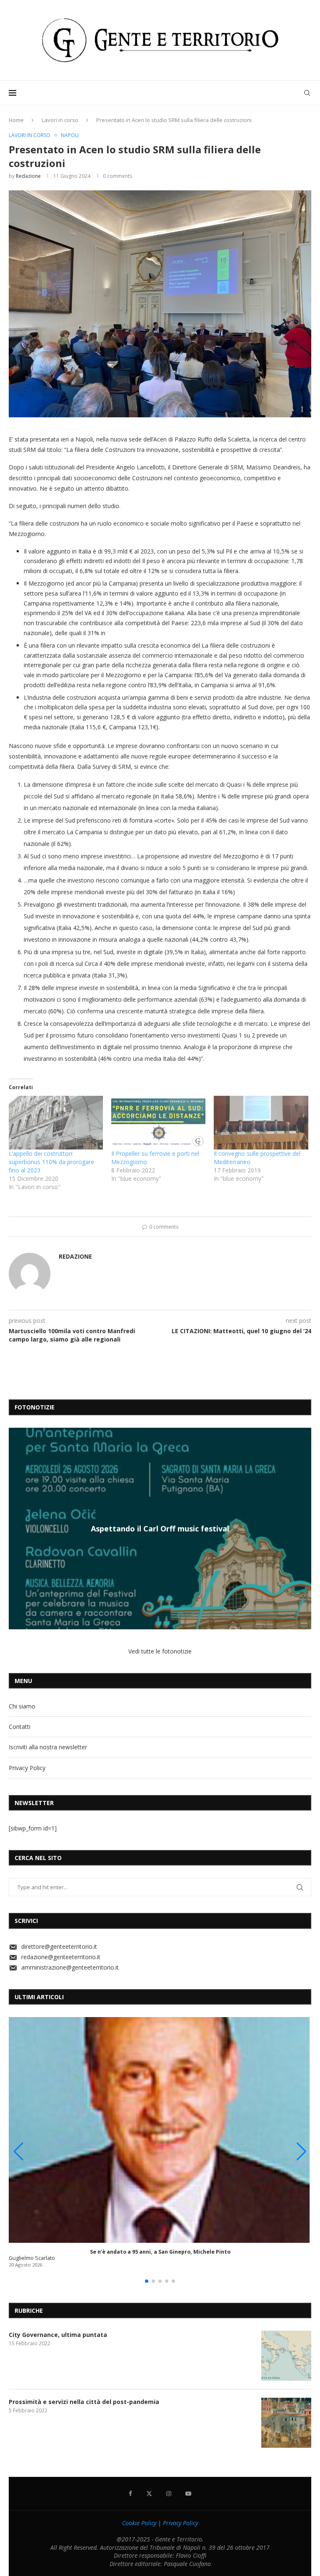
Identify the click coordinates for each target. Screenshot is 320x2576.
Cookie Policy (139, 2523)
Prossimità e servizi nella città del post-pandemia (84, 2402)
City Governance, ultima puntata (58, 2335)
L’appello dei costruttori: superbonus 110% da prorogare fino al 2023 (51, 1162)
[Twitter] (149, 2494)
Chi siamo (22, 1706)
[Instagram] (169, 2494)
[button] (16, 1528)
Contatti (20, 1727)
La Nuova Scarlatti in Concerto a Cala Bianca (160, 1528)
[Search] (307, 93)
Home (16, 120)
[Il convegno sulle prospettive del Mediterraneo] (261, 1123)
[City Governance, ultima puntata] (286, 2356)
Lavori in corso (60, 120)
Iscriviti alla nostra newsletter (48, 1747)
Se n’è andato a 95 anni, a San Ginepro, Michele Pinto (160, 2252)
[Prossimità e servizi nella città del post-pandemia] (286, 2423)
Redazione (28, 176)
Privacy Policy (27, 1768)
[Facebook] (130, 2494)
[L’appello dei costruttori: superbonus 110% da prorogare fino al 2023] (56, 1123)
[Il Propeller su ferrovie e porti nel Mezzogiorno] (158, 1123)
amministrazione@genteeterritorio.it (70, 1967)
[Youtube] (188, 2494)
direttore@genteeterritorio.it (59, 1946)
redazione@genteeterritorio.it (61, 1957)
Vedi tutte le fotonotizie (160, 1651)
